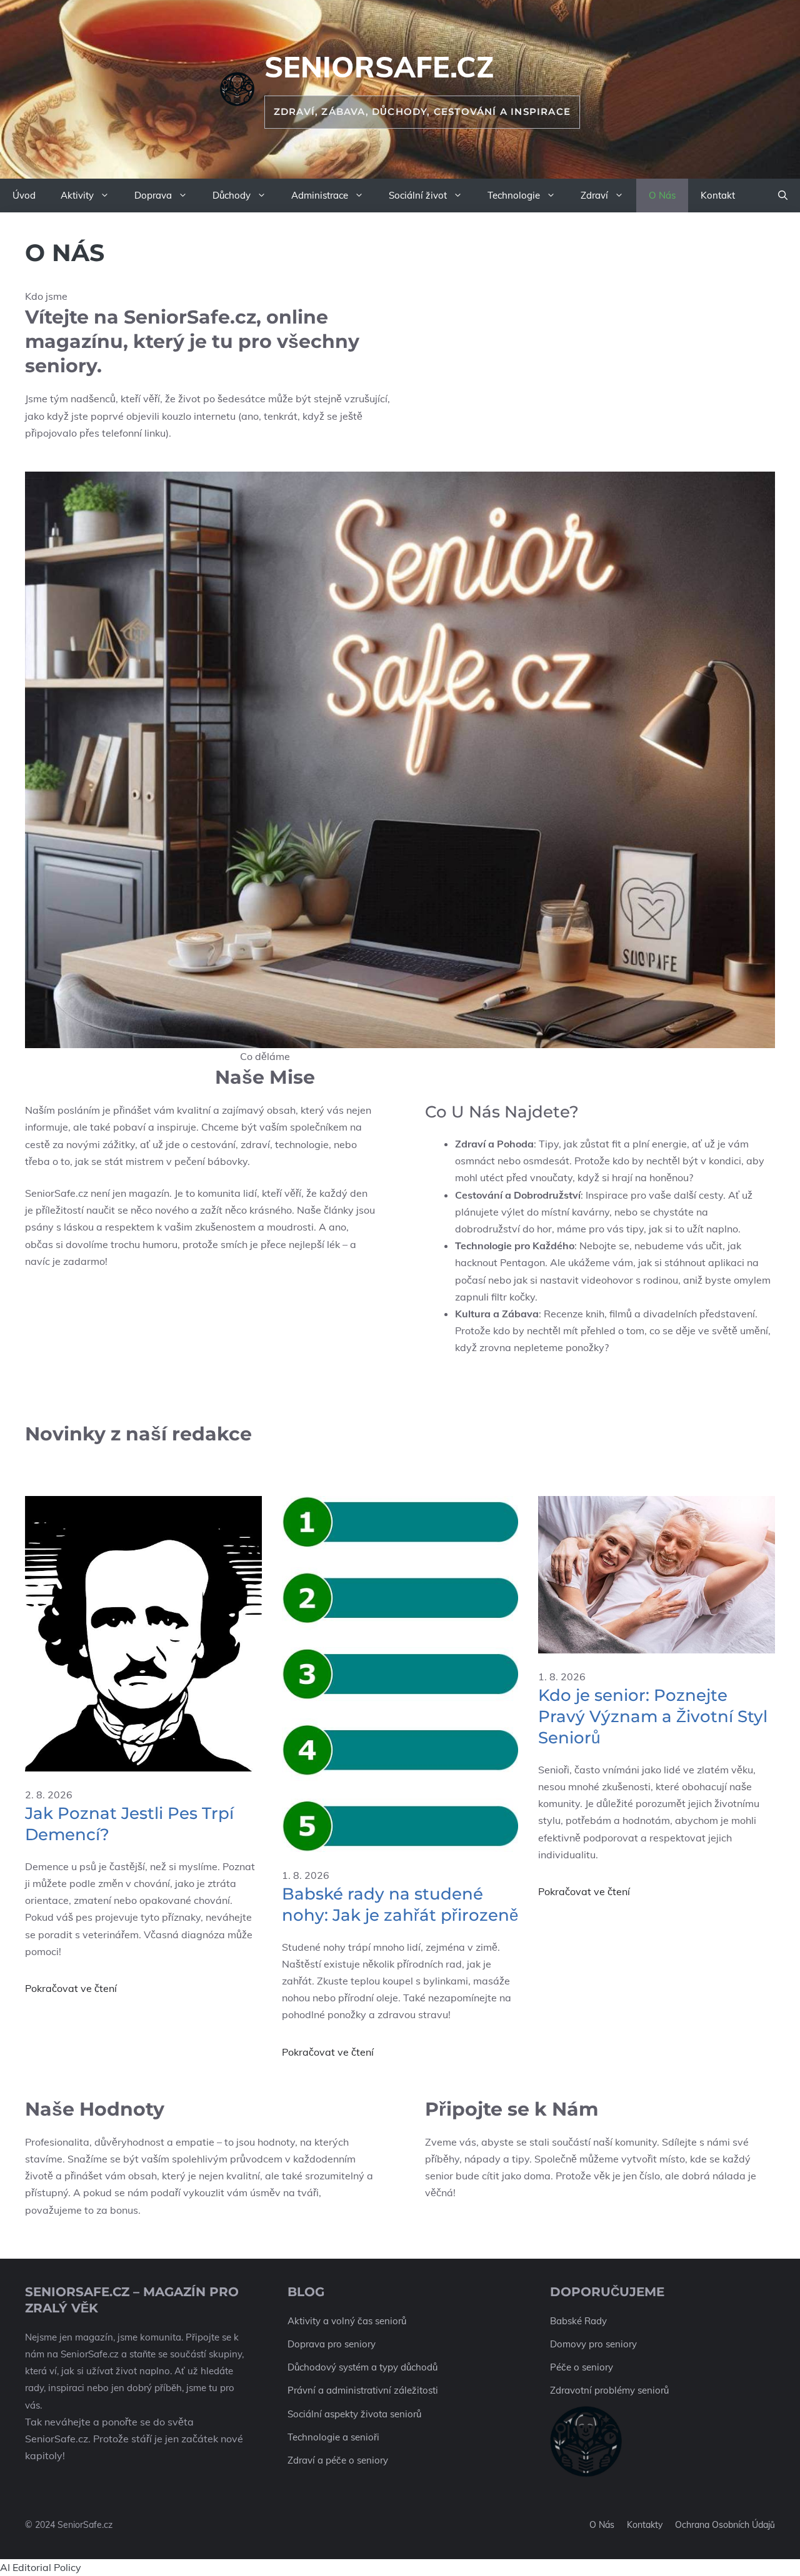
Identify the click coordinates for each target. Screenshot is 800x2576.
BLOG (306, 2292)
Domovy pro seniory (593, 2344)
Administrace (320, 195)
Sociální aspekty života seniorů (354, 2414)
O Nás (662, 195)
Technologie (514, 195)
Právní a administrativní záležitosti (363, 2390)
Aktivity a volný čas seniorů (347, 2321)
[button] (783, 196)
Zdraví (594, 195)
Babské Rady (578, 2321)
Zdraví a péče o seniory (338, 2460)
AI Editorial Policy (41, 2567)
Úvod (24, 195)
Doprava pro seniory (332, 2344)
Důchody (232, 195)
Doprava (153, 195)
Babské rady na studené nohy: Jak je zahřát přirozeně (400, 1905)
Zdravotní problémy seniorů (609, 2390)
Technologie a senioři (333, 2437)
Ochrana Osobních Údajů (725, 2525)
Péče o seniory (582, 2367)
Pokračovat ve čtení (71, 1988)
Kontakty (645, 2525)
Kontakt (718, 195)
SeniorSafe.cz (379, 67)
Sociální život (418, 195)
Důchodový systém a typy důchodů (362, 2367)
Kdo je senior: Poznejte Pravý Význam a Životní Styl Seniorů (653, 1717)
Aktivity (77, 195)
